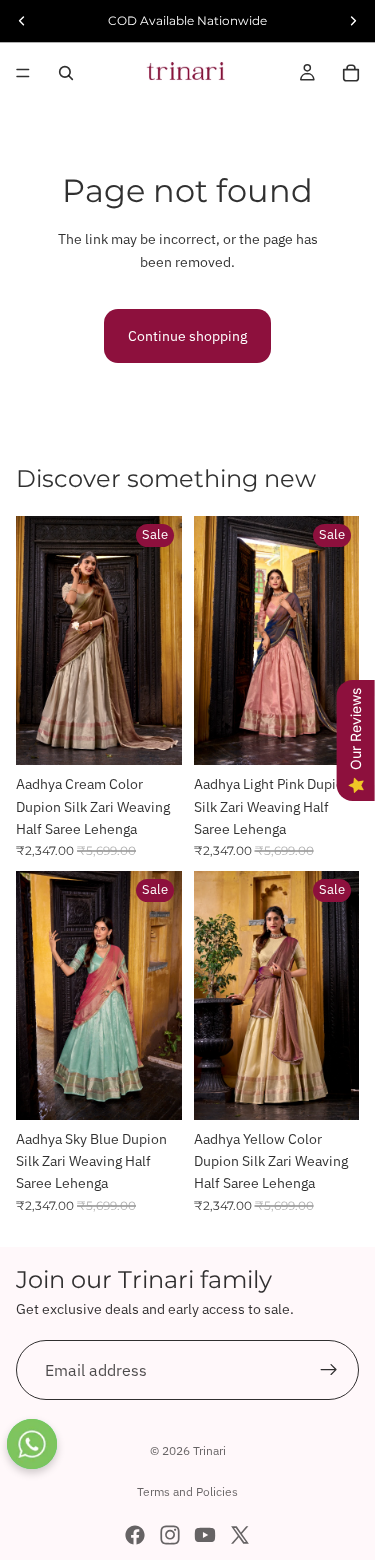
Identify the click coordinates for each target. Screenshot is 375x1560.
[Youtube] (205, 1535)
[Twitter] (240, 1535)
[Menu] (23, 73)
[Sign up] (329, 1370)
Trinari (209, 1450)
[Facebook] (135, 1535)
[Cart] (351, 73)
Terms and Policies (187, 1491)
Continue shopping (187, 336)
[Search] (66, 73)
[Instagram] (170, 1535)
